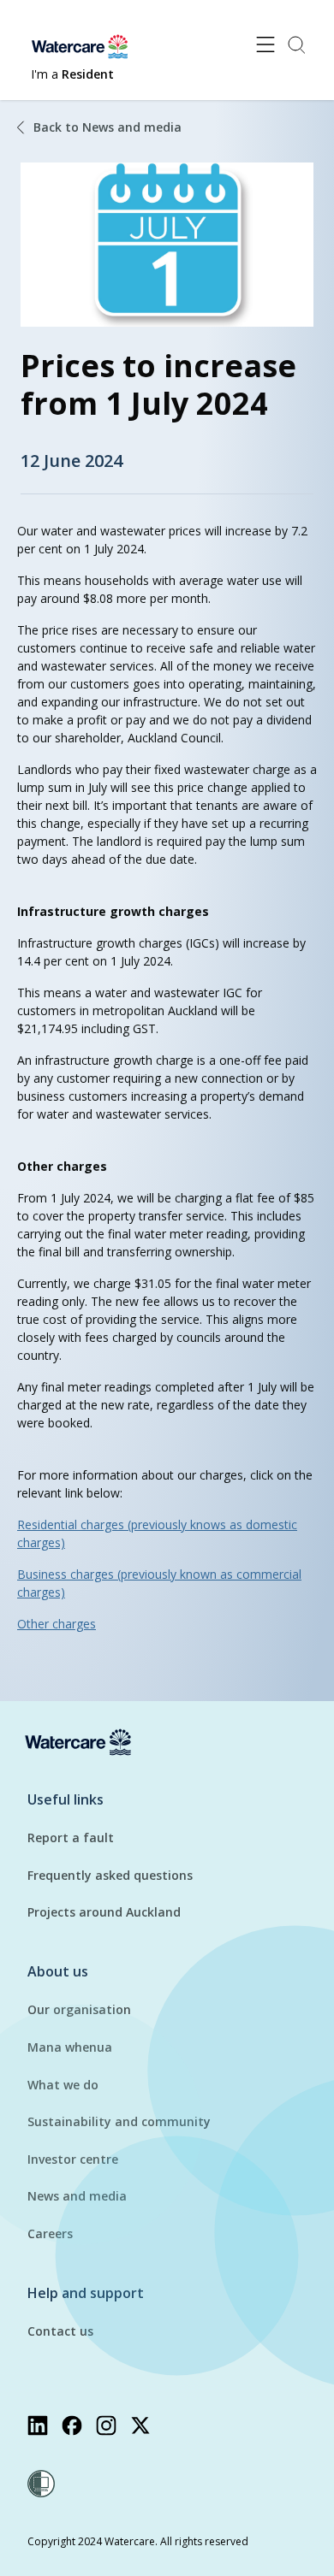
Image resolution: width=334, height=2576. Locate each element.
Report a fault (71, 1837)
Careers (50, 2233)
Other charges (57, 1624)
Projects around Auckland (104, 1912)
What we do (63, 2085)
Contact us (60, 2331)
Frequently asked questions (110, 1875)
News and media (77, 2196)
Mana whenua (70, 2047)
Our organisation (79, 2009)
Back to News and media (107, 127)
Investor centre (73, 2159)
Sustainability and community (119, 2121)
